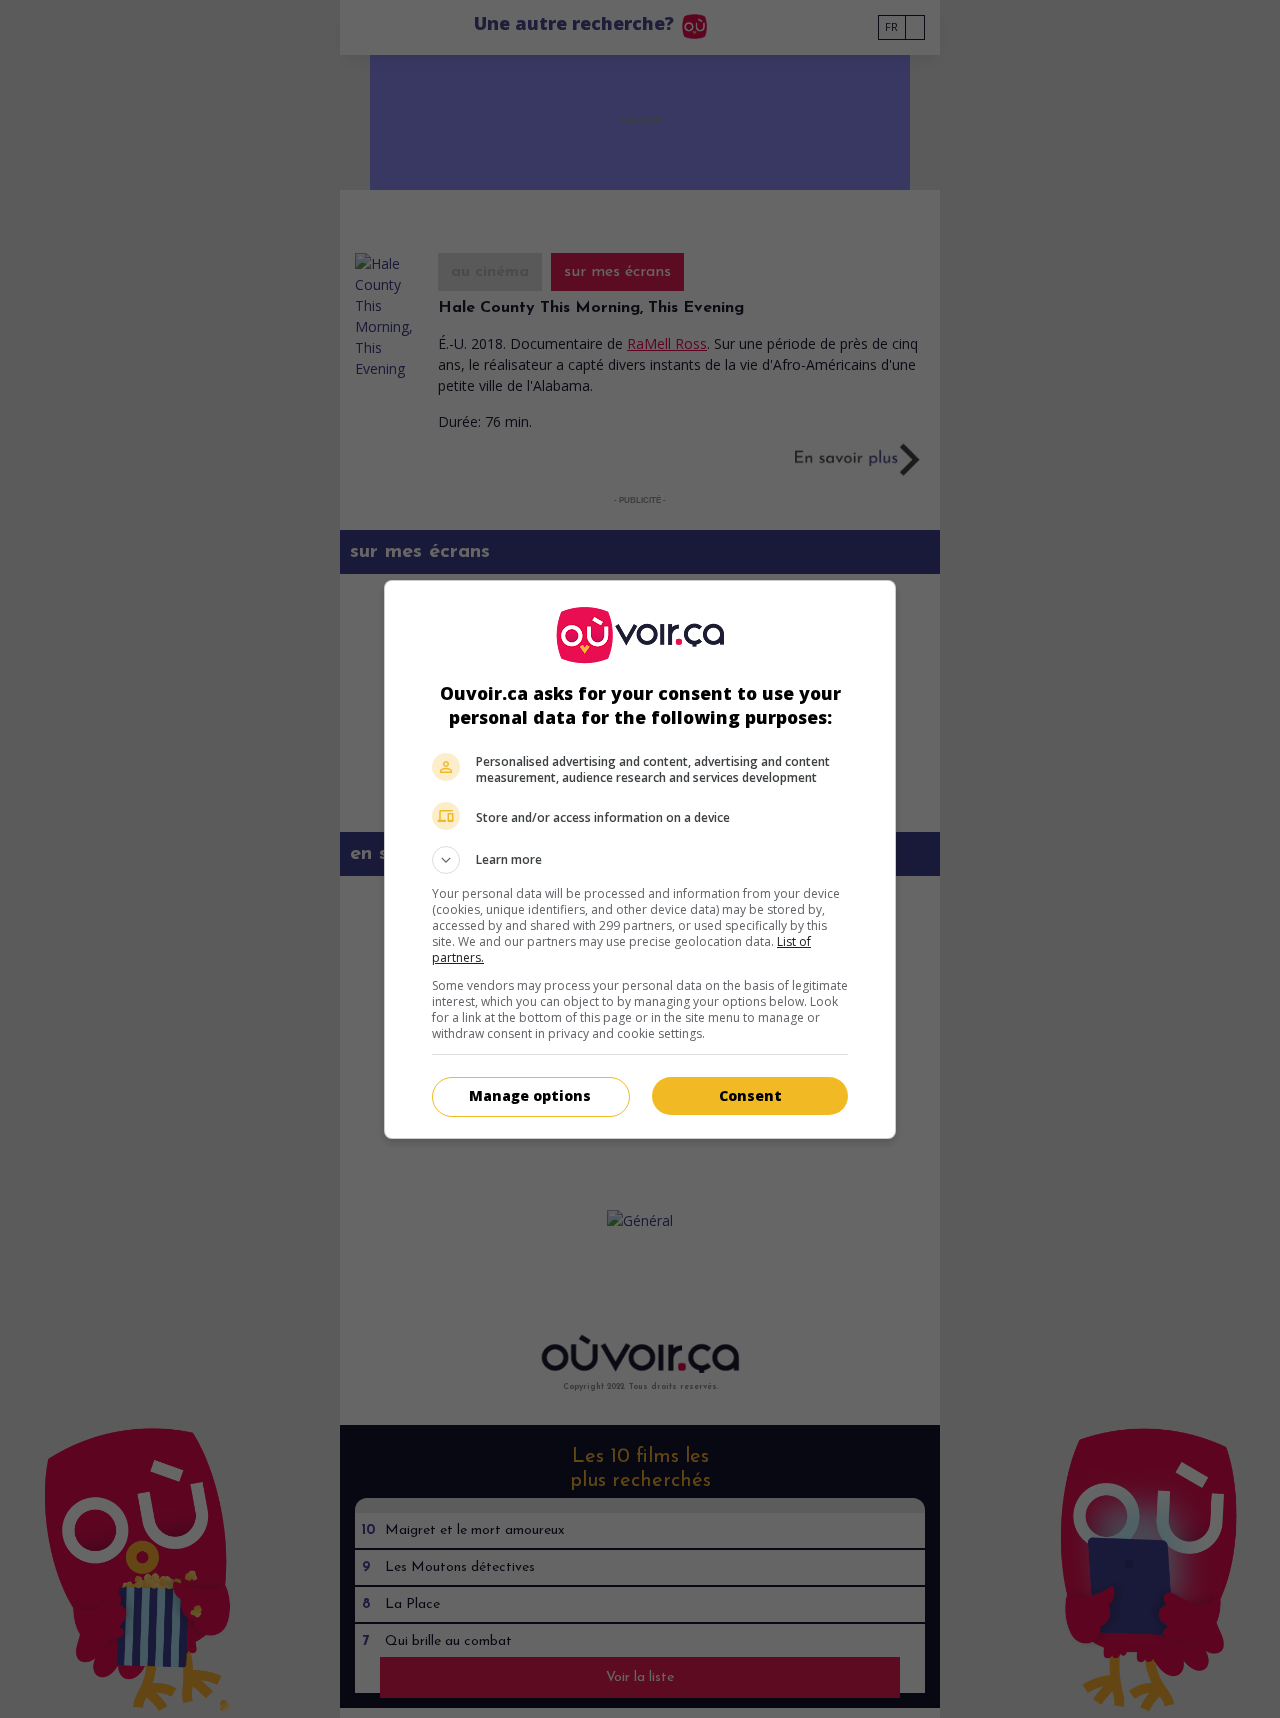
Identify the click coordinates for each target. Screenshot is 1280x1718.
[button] (640, 860)
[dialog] (640, 859)
